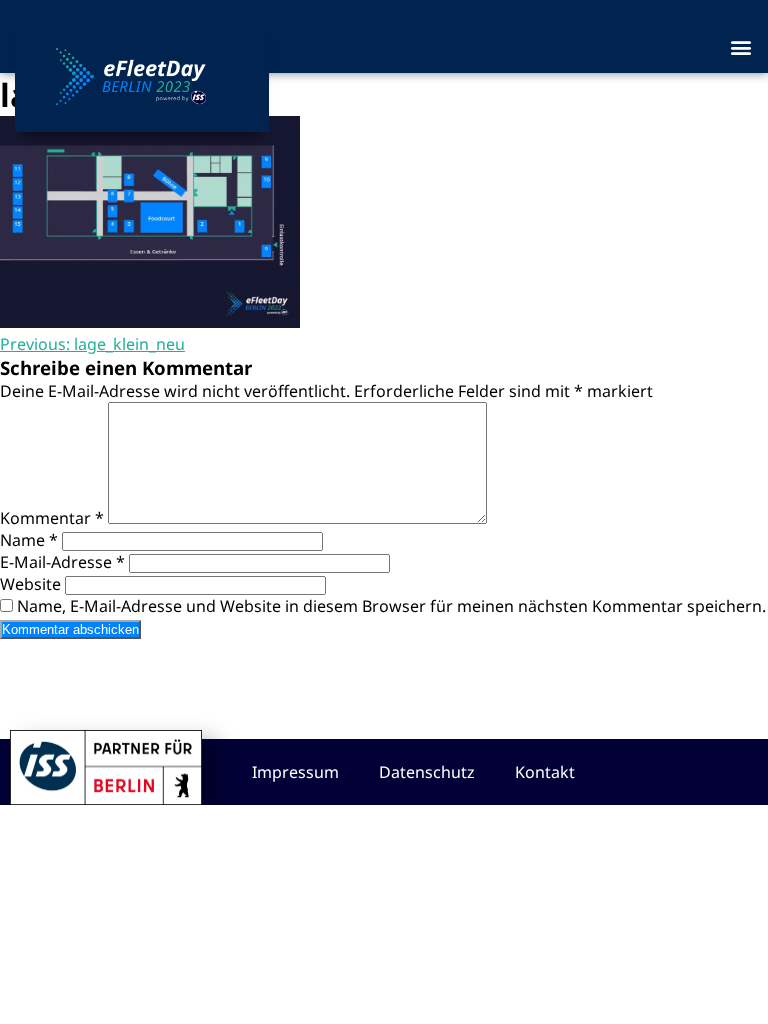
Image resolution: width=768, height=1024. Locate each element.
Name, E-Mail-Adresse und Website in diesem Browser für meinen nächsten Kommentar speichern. (391, 606)
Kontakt (545, 772)
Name (29, 540)
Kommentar (52, 518)
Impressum (295, 772)
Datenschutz (427, 772)
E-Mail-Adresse (62, 562)
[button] (741, 46)
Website (30, 584)
